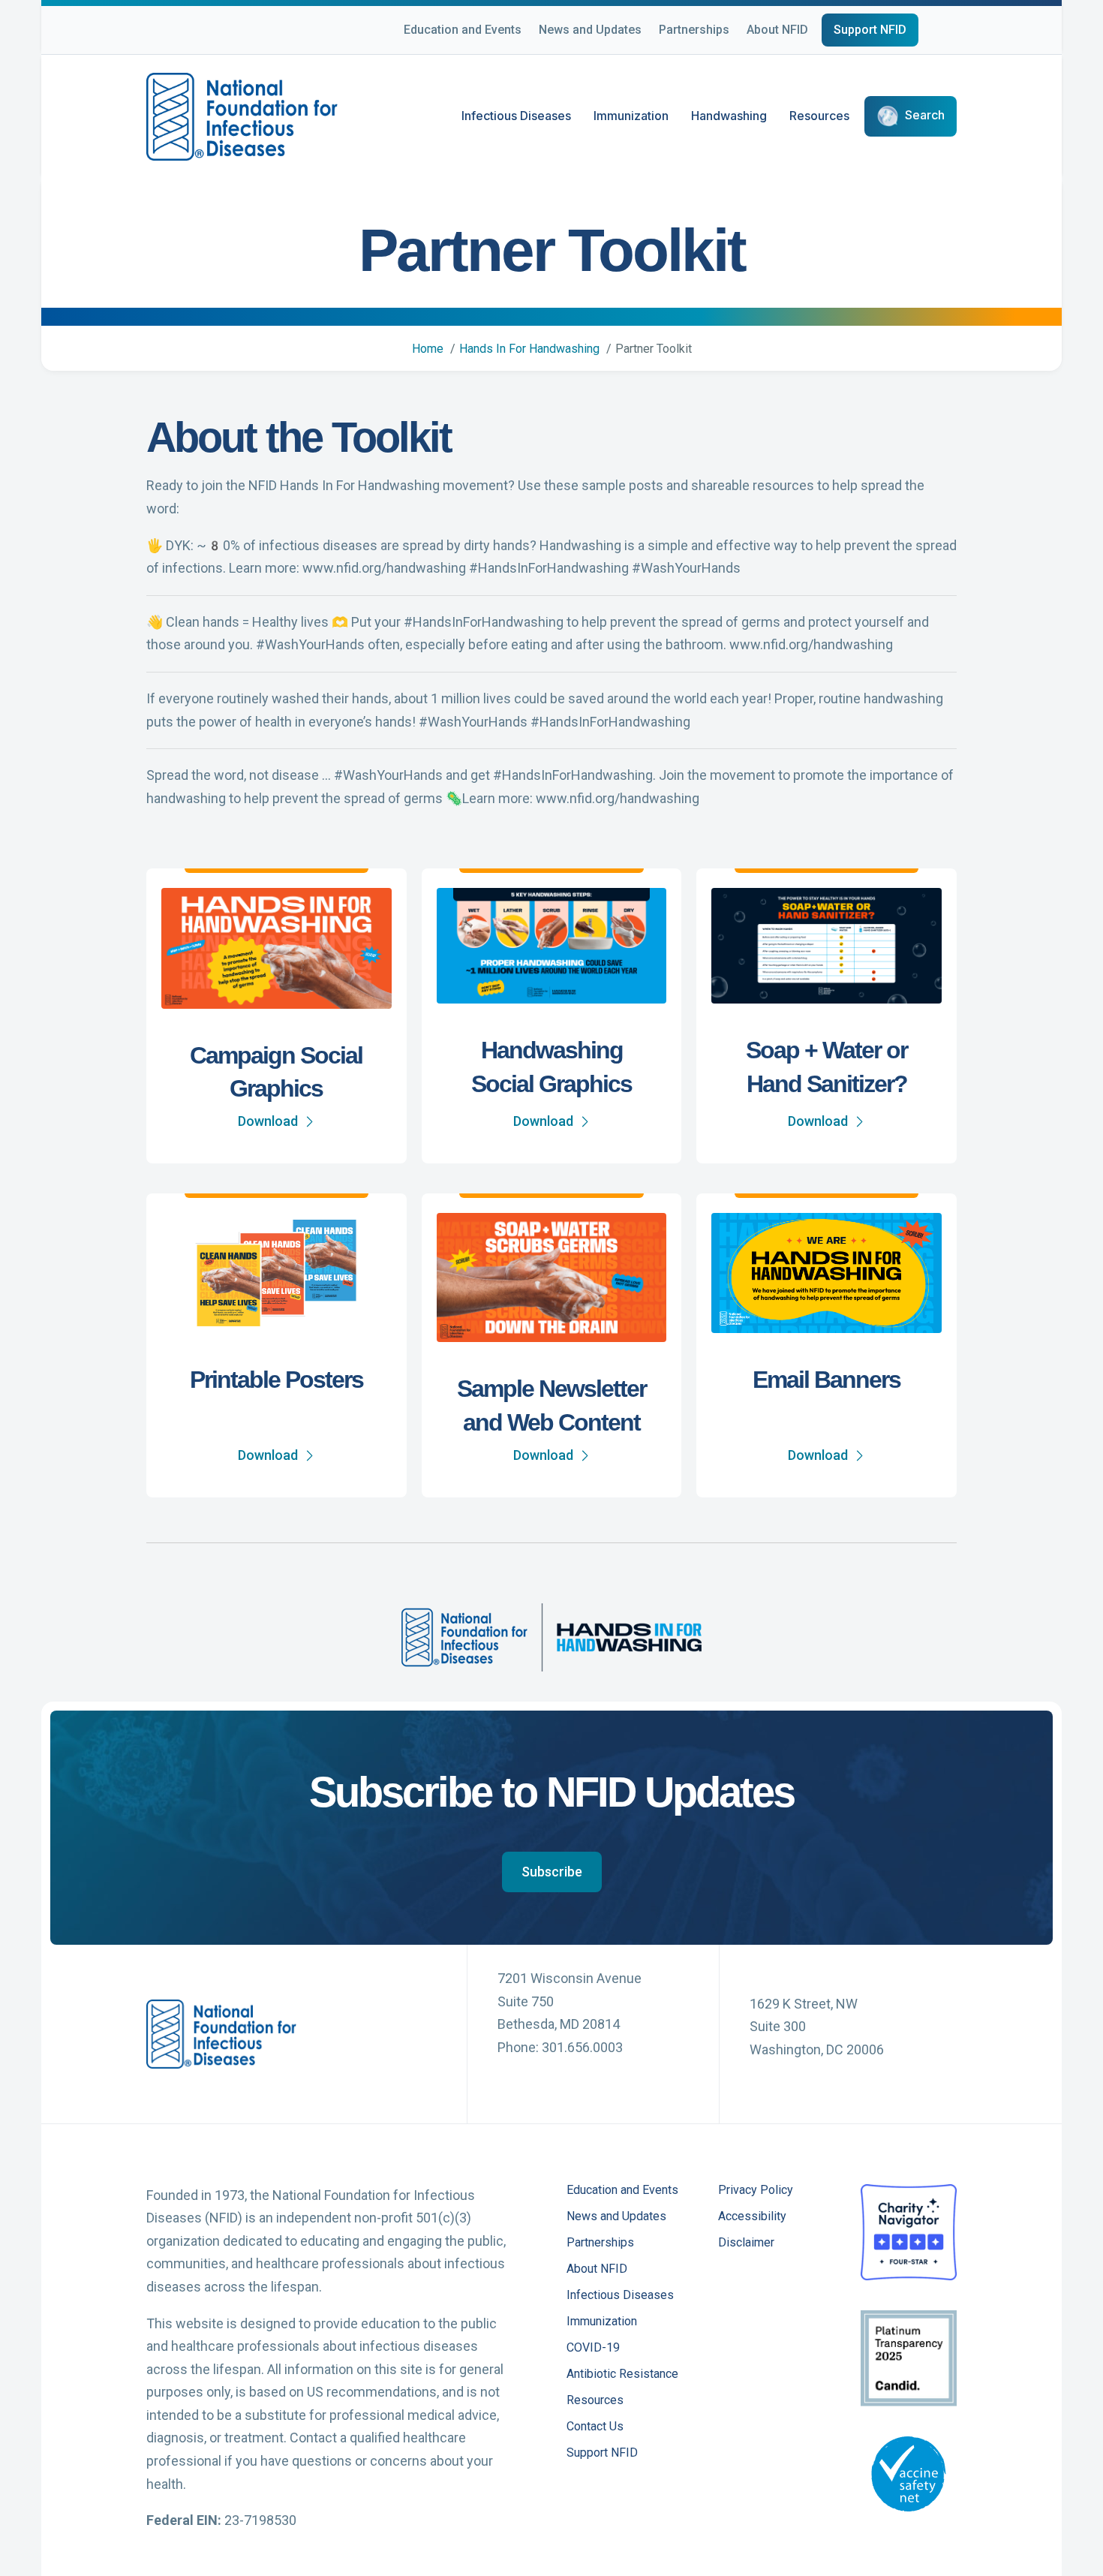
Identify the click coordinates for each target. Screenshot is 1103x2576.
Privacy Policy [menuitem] (756, 2191)
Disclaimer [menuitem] (746, 2243)
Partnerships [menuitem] (600, 2243)
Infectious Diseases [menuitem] (620, 2296)
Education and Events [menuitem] (622, 2191)
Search (925, 116)
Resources (819, 116)
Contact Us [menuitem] (595, 2427)
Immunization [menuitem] (602, 2322)
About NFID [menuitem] (597, 2269)
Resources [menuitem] (595, 2401)
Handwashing (729, 116)
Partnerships (694, 30)
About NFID (777, 30)
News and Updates (590, 30)
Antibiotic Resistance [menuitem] (622, 2374)
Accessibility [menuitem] (752, 2217)
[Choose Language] (957, 32)
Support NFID (870, 30)
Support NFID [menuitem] (602, 2453)
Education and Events (463, 30)
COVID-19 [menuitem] (593, 2348)
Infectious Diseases (516, 116)
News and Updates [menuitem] (616, 2217)
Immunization (631, 116)
